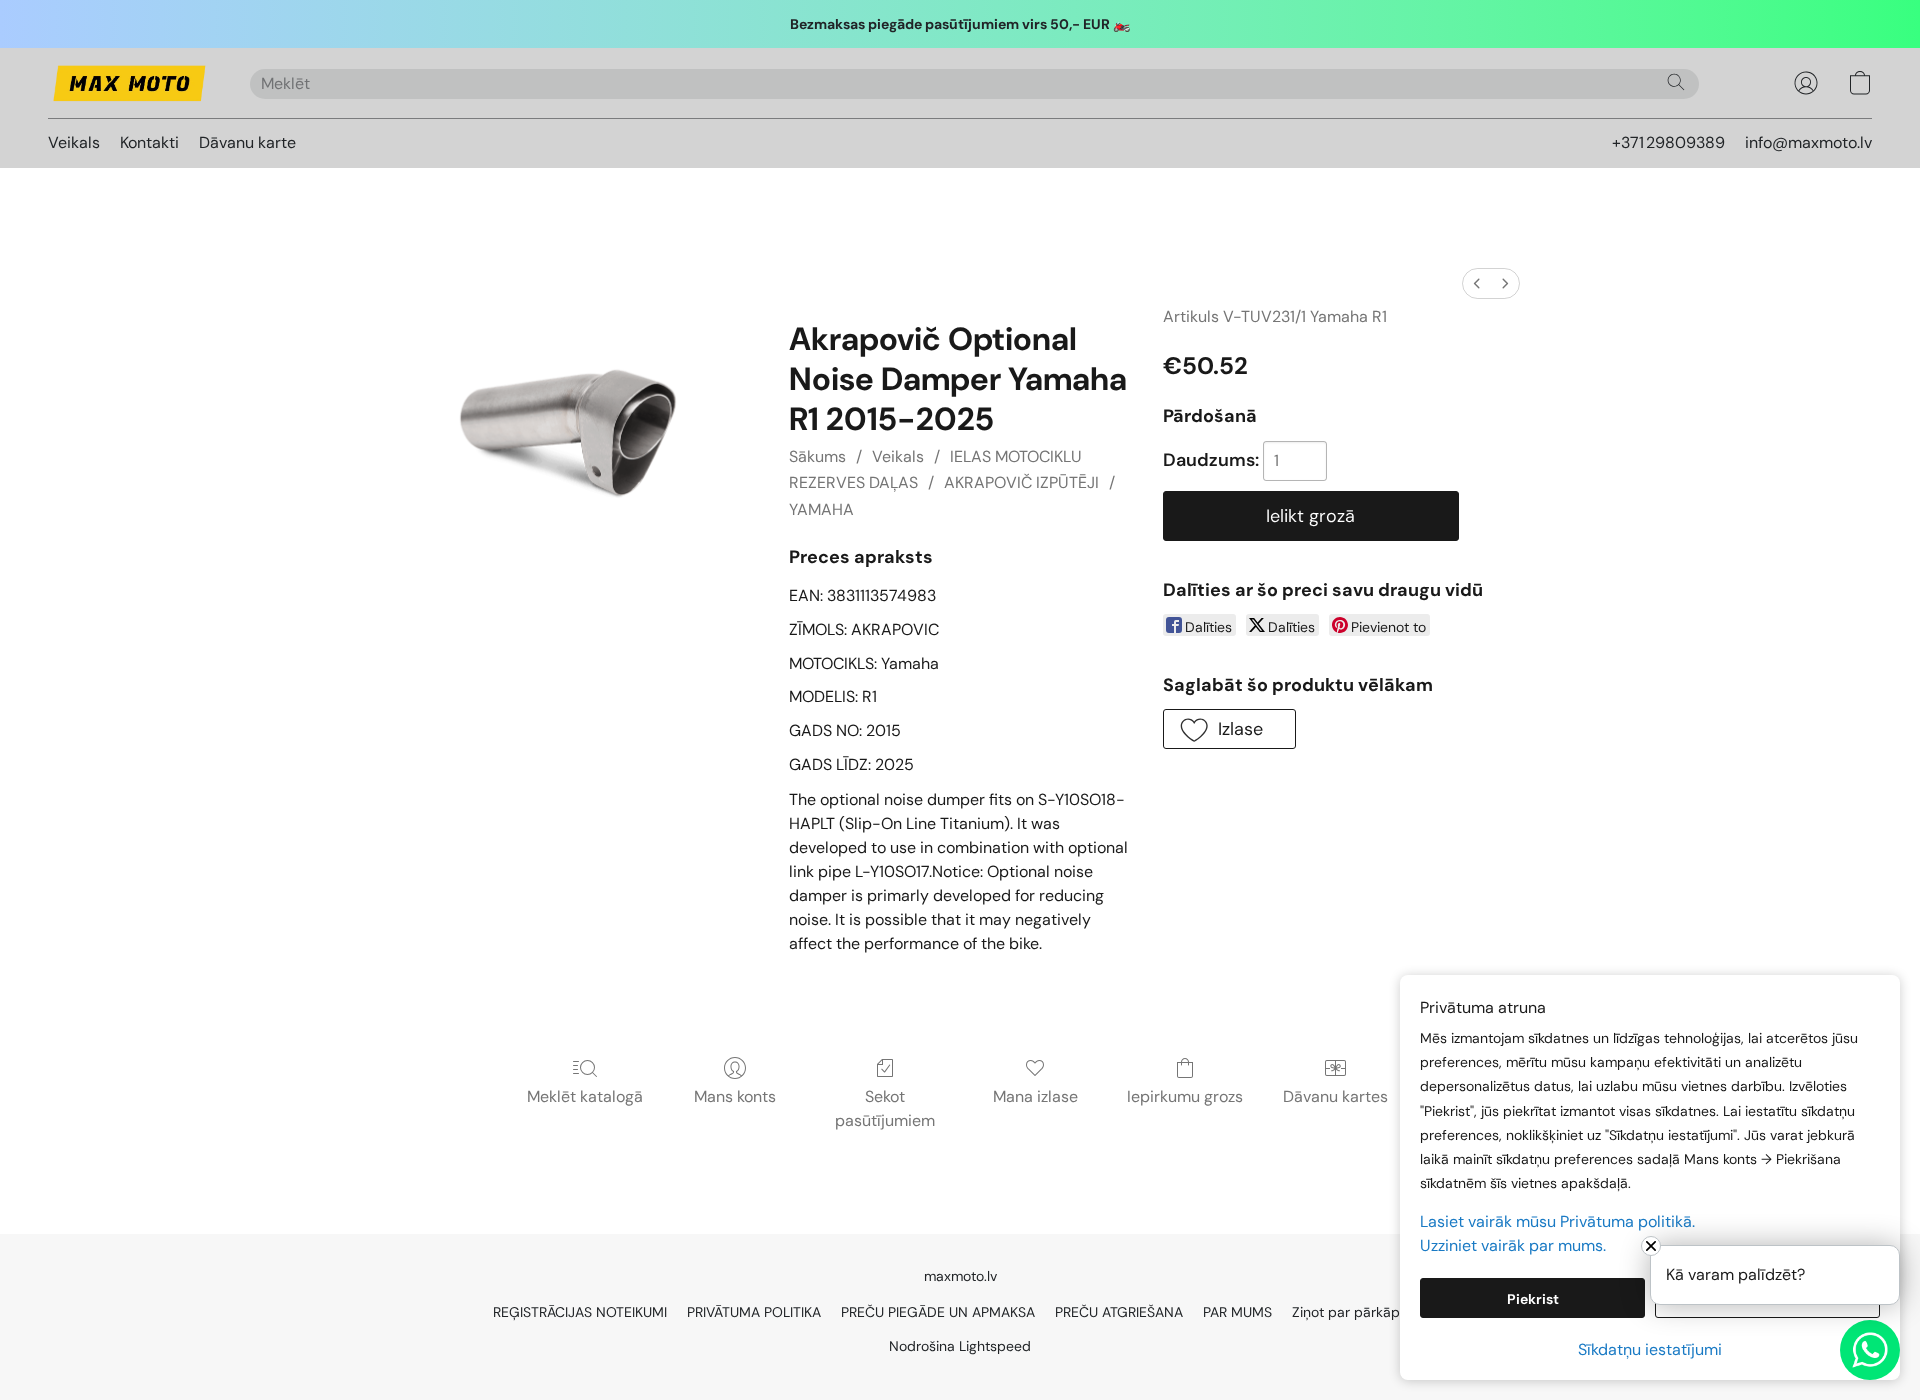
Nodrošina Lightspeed (960, 1346)
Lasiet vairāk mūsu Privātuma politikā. (1557, 1221)
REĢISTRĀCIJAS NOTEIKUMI (580, 1312)
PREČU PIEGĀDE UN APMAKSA (938, 1312)
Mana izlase (1035, 1096)
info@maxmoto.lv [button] (1808, 142)
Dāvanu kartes (1335, 1096)
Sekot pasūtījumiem (885, 1108)
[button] (129, 83)
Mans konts (735, 1096)
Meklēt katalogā (585, 1096)
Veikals (74, 142)
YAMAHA (821, 509)
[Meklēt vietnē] (1676, 82)
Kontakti (149, 142)
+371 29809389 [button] (1668, 142)
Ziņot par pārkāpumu (1360, 1312)
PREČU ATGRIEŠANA (1119, 1312)
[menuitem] (1477, 283)
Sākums (817, 456)
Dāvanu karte (247, 142)
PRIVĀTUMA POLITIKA (754, 1312)
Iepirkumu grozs (1185, 1096)
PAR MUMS (1237, 1312)
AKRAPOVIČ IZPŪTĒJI (1021, 482)
